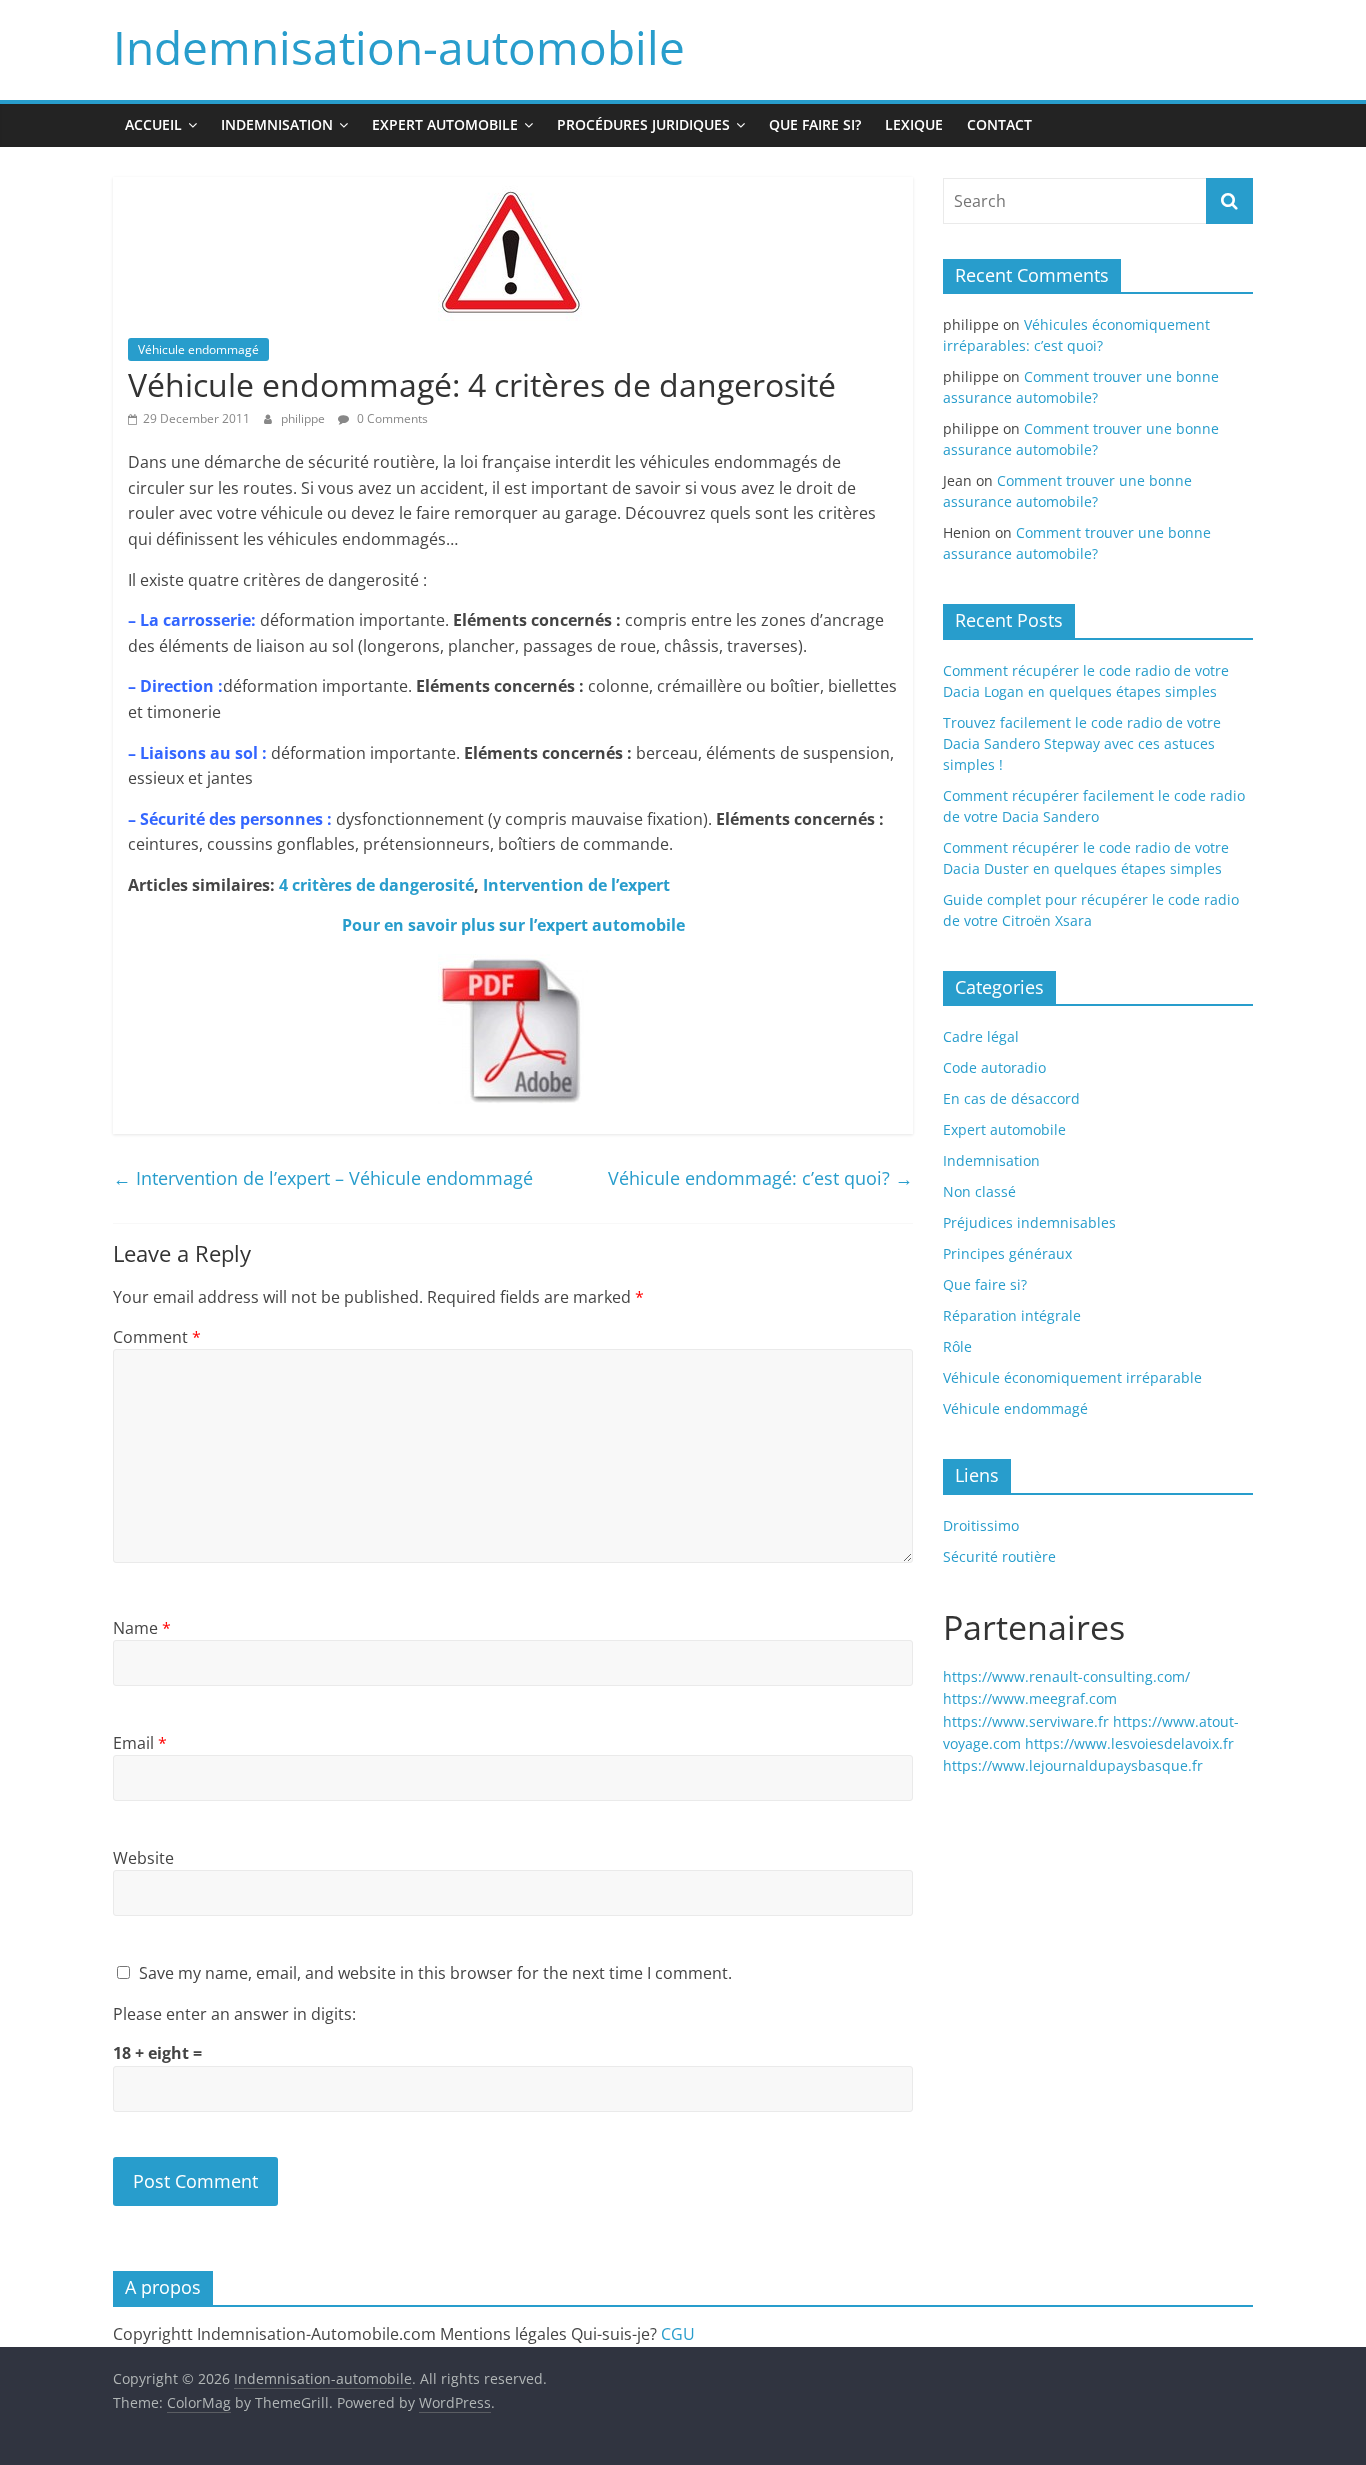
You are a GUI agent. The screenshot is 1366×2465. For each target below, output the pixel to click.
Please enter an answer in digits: (234, 2014)
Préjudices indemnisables (1029, 1222)
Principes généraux (1007, 1253)
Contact (999, 124)
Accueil (153, 124)
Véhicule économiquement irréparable (1072, 1377)
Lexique (914, 124)
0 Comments (391, 418)
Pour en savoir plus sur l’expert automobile (513, 925)
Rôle (957, 1346)
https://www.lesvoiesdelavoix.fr (1129, 1743)
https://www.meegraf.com (1030, 1698)
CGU (678, 2334)
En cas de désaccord (1011, 1098)
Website (143, 1858)
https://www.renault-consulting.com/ (1066, 1676)
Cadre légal (981, 1036)
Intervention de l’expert (576, 885)
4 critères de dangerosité (376, 885)
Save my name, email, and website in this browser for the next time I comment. (435, 1973)
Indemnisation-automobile (399, 47)
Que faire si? (815, 124)
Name (142, 1628)
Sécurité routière (999, 1556)
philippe (304, 418)
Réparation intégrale (1012, 1315)
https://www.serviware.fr (1026, 1721)
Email (140, 1743)
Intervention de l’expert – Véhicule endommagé (323, 1178)
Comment (157, 1337)
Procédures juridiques (643, 124)
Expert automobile (445, 124)
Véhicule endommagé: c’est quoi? (760, 1178)
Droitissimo (981, 1525)
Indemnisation (277, 124)
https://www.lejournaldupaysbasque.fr (1073, 1765)
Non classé (979, 1191)
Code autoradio (994, 1067)
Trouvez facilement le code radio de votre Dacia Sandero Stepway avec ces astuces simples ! (1082, 743)
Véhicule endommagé (198, 349)
